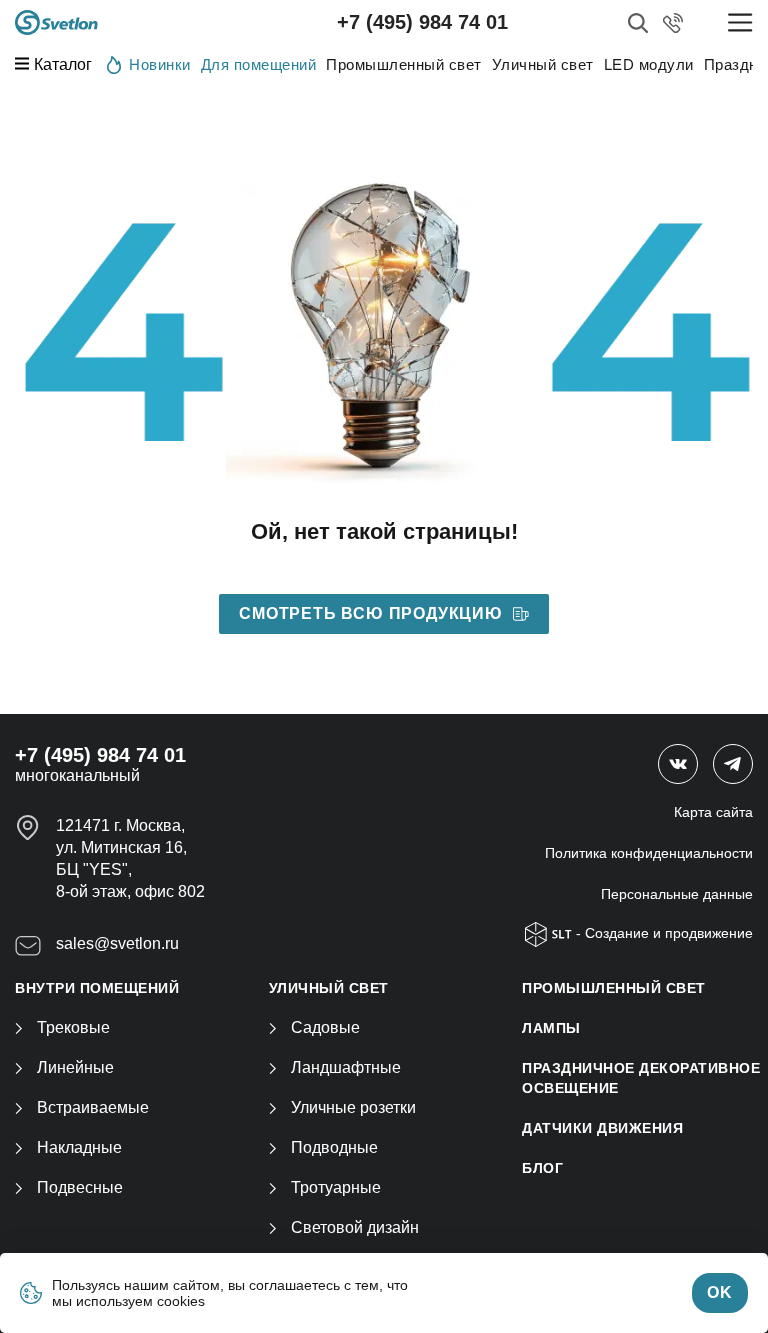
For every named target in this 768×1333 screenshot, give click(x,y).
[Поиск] (638, 23)
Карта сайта (713, 812)
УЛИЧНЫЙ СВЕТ (329, 988)
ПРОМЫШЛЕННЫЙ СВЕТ (614, 988)
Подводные (334, 1147)
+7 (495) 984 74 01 (422, 22)
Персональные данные (677, 894)
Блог (542, 1168)
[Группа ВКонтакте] (678, 764)
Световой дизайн (355, 1227)
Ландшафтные (346, 1067)
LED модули (649, 64)
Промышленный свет (404, 64)
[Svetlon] (56, 22)
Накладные (79, 1147)
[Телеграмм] (733, 764)
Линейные (75, 1067)
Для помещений (259, 64)
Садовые (325, 1027)
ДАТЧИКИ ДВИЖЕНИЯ (602, 1128)
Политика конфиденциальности (649, 853)
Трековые (73, 1027)
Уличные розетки (353, 1107)
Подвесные (80, 1187)
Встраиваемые (93, 1107)
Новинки (160, 64)
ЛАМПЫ (551, 1028)
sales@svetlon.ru (117, 943)
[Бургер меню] (740, 22)
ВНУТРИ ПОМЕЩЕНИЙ (97, 988)
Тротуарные (336, 1187)
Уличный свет (543, 64)
